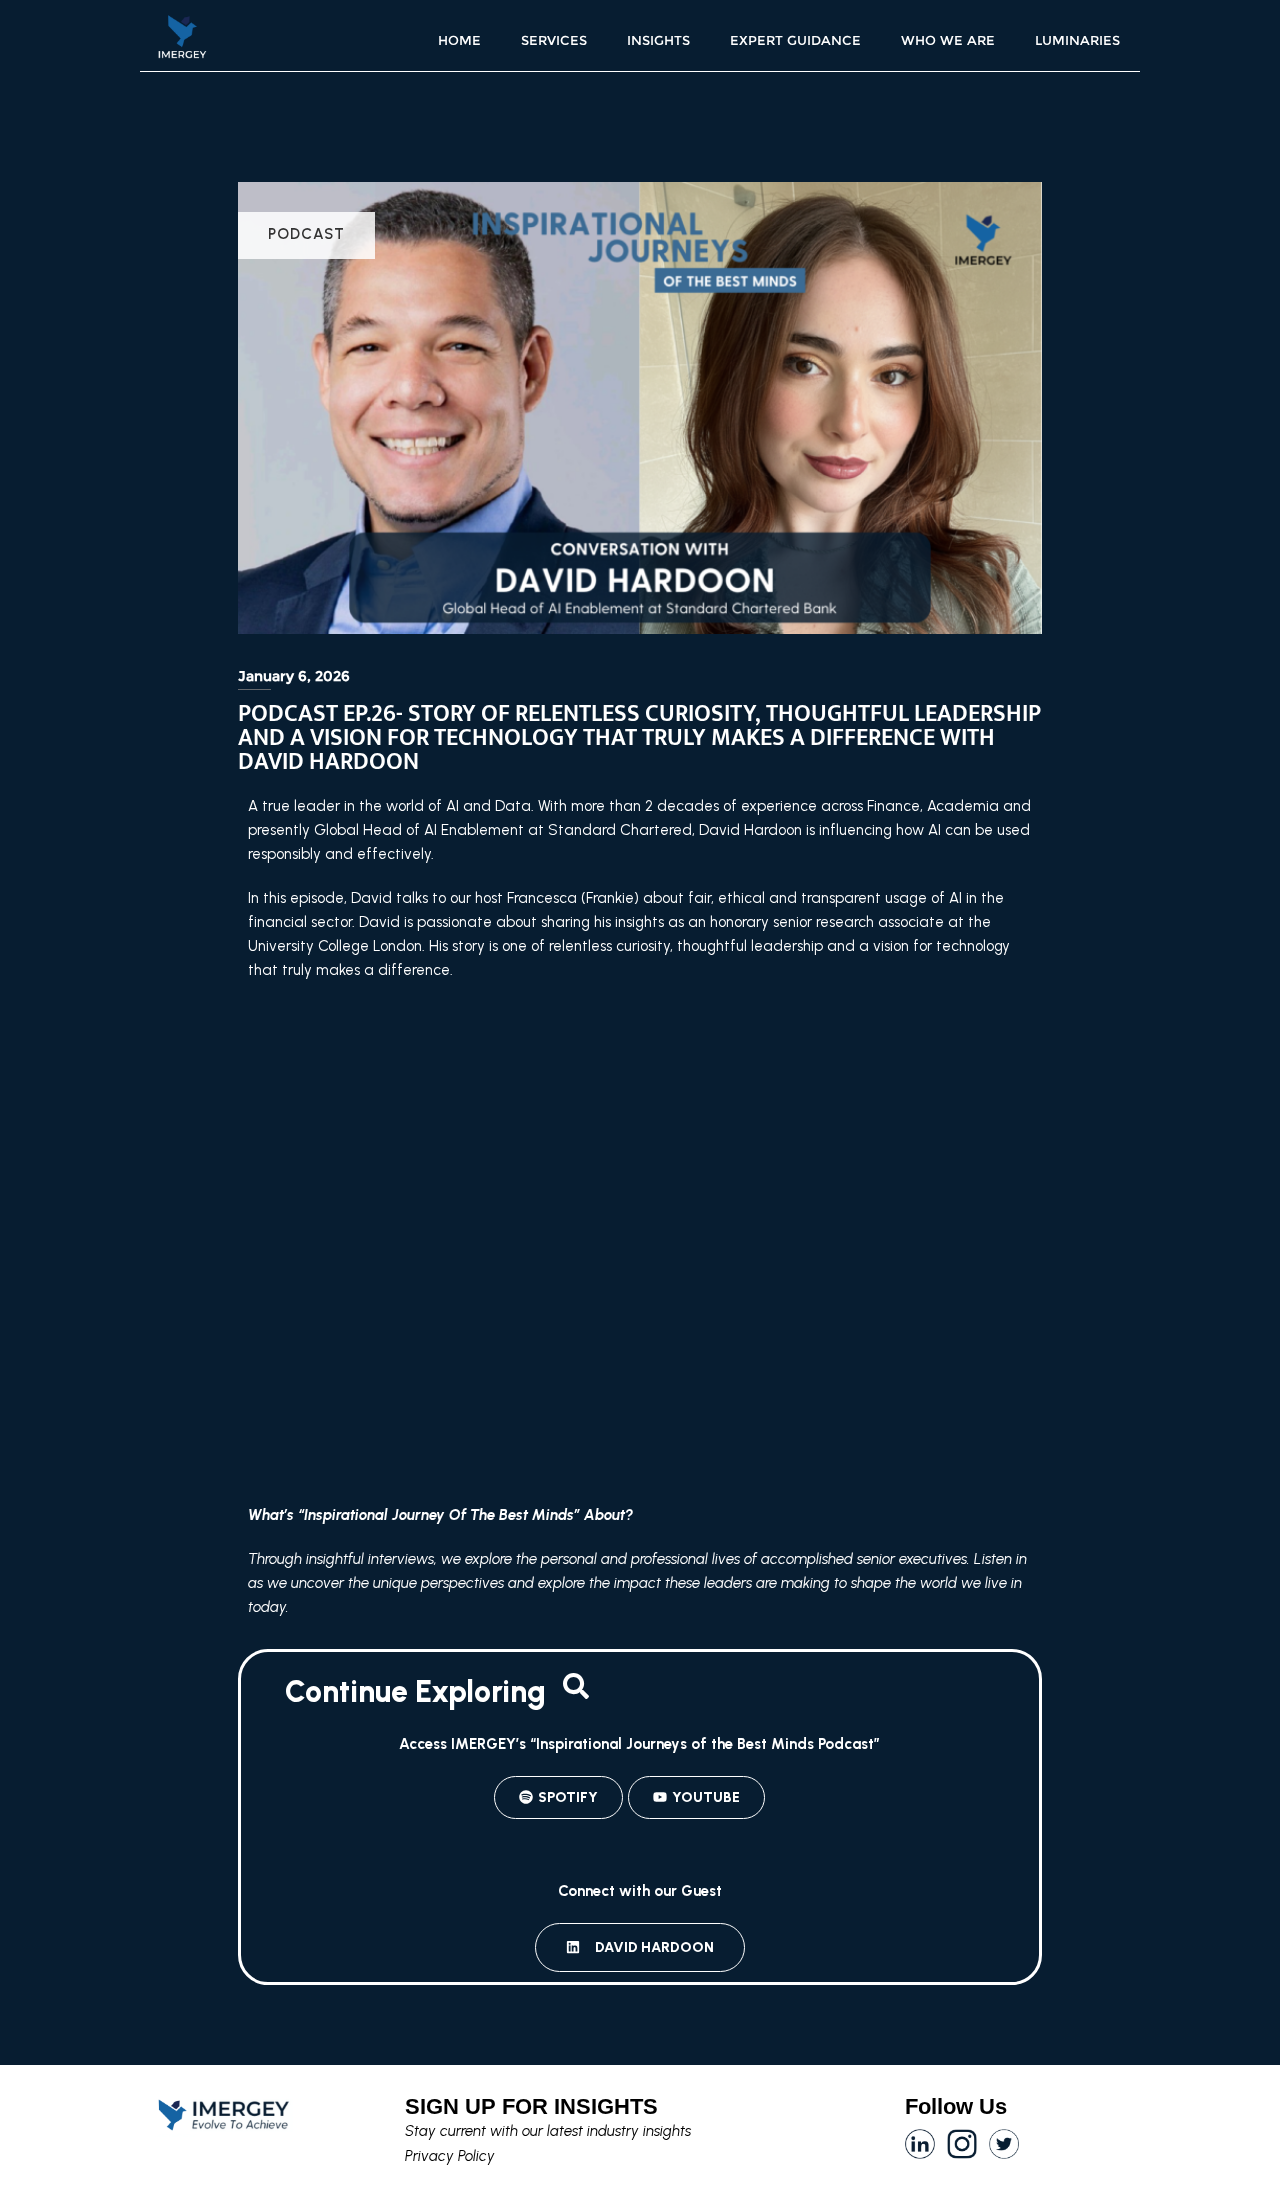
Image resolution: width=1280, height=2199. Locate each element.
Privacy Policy (450, 2156)
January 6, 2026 (294, 676)
